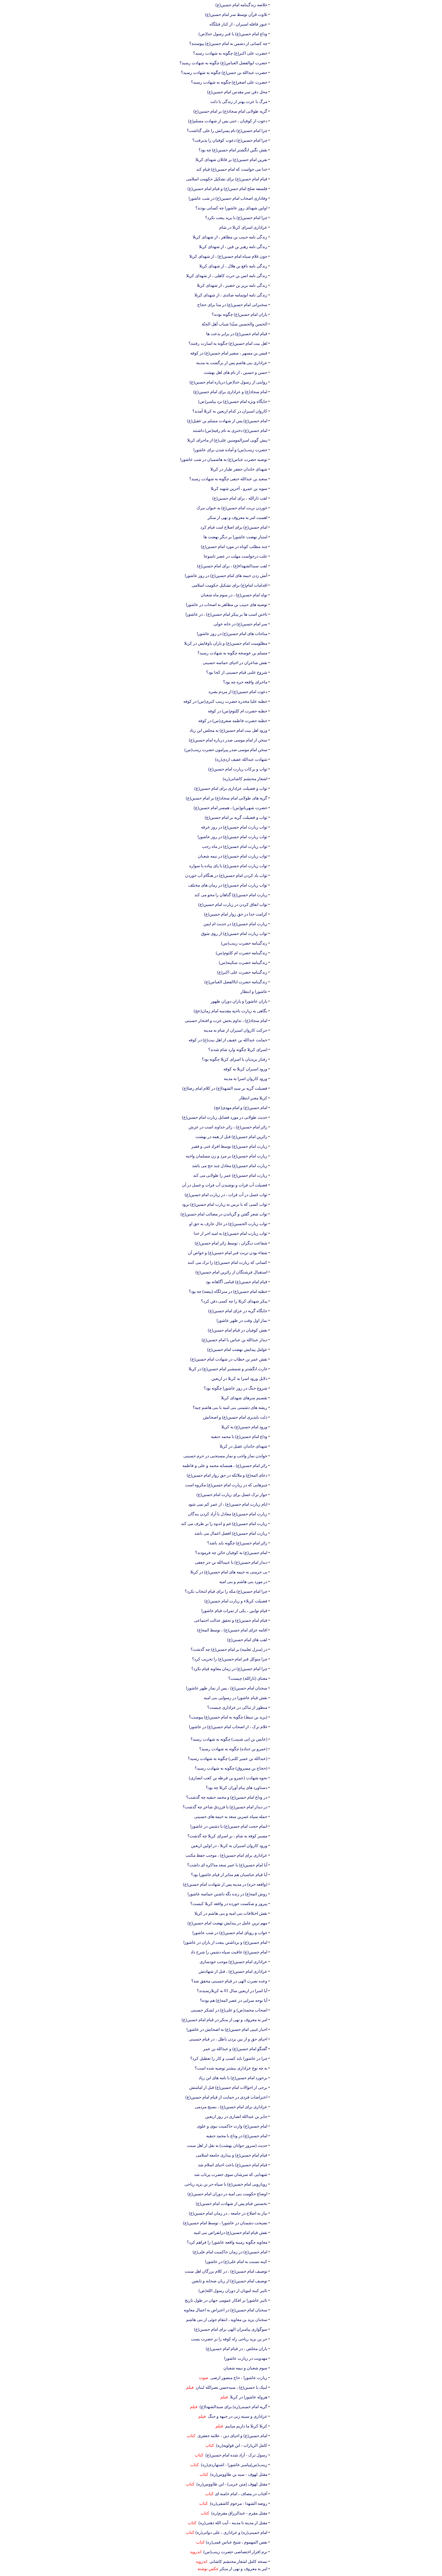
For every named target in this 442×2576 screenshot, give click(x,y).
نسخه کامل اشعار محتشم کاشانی (237, 2561)
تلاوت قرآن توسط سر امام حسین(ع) (236, 15)
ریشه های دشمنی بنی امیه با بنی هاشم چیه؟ (230, 1408)
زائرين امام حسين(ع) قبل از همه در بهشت (231, 1137)
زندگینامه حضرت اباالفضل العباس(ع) (236, 982)
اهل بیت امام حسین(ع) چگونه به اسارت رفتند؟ (228, 343)
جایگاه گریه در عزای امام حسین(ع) (238, 1311)
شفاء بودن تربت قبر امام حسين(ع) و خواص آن (228, 1253)
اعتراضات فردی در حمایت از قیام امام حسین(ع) (226, 2097)
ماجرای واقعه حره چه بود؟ (245, 682)
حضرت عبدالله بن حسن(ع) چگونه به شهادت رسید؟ (224, 73)
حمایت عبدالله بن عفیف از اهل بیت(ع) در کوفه (228, 1040)
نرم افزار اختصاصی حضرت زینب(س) (234, 2552)
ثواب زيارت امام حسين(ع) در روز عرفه (234, 827)
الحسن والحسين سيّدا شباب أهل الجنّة (234, 324)
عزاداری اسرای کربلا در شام (243, 227)
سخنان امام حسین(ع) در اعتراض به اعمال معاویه (225, 2310)
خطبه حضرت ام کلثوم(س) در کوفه (238, 711)
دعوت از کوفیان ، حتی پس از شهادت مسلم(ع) (228, 121)
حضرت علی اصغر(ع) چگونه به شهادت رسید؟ (229, 82)
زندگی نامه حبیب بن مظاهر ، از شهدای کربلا (230, 237)
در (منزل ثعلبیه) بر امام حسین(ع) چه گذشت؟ (229, 1649)
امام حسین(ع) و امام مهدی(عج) (241, 1108)
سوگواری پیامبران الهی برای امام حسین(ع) (231, 2329)
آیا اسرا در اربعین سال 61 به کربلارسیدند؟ (232, 1991)
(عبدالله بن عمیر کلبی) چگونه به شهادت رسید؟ (228, 1759)
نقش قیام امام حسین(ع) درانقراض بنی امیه (230, 2233)
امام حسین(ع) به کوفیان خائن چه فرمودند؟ (231, 1553)
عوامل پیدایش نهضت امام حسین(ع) (237, 1349)
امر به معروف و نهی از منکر (243, 2569)
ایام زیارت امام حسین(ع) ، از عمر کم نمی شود (228, 1504)
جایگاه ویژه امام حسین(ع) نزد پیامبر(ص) (233, 401)
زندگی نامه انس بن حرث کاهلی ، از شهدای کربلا (227, 276)
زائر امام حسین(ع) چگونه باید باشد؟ (237, 1543)
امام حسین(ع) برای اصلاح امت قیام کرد (234, 527)
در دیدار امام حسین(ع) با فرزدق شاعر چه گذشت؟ (225, 1807)
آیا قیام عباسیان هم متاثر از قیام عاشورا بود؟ (229, 1875)
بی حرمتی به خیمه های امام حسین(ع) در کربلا (229, 1572)
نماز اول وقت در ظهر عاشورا (242, 1320)
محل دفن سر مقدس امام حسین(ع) (237, 92)
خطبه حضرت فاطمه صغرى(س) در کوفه (233, 721)
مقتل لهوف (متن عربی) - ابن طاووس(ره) (231, 2484)
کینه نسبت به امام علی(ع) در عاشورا (236, 2262)
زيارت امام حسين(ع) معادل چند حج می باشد (230, 1166)
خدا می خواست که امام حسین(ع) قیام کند (232, 169)
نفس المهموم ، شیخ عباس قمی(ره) (237, 2542)
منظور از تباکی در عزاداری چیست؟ (237, 1707)
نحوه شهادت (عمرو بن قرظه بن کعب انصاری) (228, 1778)
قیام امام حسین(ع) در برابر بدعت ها (237, 334)
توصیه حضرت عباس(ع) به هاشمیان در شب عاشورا (224, 460)
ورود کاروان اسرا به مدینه (246, 1079)
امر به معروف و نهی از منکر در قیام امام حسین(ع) (224, 2020)
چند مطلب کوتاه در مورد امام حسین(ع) (234, 547)
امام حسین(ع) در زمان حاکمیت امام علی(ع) (230, 2252)
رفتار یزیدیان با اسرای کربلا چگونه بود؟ (234, 1059)
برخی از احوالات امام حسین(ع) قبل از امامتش (228, 2087)
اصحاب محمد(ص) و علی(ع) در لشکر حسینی (229, 2010)
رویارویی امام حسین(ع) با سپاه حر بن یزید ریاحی (226, 2184)
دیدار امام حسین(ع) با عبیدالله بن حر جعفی (231, 1562)
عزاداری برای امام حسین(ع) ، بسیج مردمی (231, 2107)
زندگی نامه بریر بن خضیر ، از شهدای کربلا (232, 285)
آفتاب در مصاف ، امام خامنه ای (241, 2494)
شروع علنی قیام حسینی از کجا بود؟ (237, 672)
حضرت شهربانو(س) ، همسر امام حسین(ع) (230, 808)
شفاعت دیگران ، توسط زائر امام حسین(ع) (231, 1243)
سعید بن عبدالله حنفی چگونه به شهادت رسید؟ (228, 479)
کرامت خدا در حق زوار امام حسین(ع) (236, 914)
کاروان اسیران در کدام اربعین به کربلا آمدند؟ (230, 411)
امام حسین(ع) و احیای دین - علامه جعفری (231, 2436)
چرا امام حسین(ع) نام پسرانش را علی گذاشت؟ (227, 131)
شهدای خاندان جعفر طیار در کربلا (239, 469)
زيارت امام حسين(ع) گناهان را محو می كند (231, 895)
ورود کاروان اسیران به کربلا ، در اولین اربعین (229, 1846)
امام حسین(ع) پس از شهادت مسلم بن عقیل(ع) (227, 421)
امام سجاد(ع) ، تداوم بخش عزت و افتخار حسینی (226, 1021)
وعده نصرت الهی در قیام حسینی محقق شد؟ (229, 1981)
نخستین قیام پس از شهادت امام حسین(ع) (232, 2204)
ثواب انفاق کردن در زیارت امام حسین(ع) (233, 905)
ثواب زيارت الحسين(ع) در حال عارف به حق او (228, 1224)
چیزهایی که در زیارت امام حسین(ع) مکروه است (226, 1485)
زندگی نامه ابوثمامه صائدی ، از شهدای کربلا (231, 295)
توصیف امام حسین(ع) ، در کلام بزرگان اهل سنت (226, 2271)
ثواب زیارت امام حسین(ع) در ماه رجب (235, 846)
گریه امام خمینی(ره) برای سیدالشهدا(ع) (232, 2407)
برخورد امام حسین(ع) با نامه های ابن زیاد (233, 2078)
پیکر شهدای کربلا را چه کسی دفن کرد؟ (234, 1301)
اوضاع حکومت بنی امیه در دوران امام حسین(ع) (227, 2194)
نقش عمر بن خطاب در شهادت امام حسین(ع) (229, 1359)
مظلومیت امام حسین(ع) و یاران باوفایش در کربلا (226, 643)
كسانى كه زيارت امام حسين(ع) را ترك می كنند (227, 1262)
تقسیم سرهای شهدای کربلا (244, 1398)
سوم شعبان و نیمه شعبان (245, 2368)
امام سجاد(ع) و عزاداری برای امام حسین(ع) (230, 392)
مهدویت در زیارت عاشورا (246, 2358)
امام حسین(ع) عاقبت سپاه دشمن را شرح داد (229, 1952)
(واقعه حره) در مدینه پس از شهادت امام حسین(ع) (225, 1884)
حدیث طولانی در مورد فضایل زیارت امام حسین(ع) (225, 1117)
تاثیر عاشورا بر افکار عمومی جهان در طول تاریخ (226, 2300)
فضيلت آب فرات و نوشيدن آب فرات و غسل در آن (225, 1185)
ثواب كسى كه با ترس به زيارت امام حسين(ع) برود (225, 1204)
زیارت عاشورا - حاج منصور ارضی (238, 2378)
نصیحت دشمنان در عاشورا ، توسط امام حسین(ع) (225, 2223)
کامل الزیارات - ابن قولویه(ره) (241, 2445)
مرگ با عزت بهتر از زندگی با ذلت (239, 102)
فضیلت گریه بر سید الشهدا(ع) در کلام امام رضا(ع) (225, 1088)
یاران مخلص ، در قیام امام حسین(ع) (237, 2349)
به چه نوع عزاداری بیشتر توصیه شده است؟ (231, 2068)
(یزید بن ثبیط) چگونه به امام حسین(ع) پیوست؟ (228, 1717)
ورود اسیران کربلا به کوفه (245, 1069)
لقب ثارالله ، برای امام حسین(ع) (240, 498)
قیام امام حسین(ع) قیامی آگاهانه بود (237, 1282)
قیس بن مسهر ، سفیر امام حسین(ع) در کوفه (229, 353)
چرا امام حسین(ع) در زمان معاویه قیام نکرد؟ (229, 1669)
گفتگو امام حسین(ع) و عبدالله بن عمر (235, 2049)
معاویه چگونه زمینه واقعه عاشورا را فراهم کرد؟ (227, 2242)
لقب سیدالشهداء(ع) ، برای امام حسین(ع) (232, 566)
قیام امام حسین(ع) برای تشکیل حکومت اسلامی (227, 179)
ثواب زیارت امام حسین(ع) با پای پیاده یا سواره (228, 866)
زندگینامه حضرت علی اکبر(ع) (242, 972)
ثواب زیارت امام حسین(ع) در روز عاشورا (232, 837)
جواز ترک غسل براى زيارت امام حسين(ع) (232, 1495)
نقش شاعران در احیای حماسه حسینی (235, 663)
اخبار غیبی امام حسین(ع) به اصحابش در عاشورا (227, 2029)
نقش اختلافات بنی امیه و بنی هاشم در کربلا (231, 1913)
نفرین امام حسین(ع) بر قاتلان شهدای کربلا (231, 160)
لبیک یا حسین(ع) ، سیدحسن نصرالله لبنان (230, 2387)
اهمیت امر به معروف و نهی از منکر (237, 518)
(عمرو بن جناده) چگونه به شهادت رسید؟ (233, 1749)
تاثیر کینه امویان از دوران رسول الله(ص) (233, 2291)
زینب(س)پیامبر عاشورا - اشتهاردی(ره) (233, 2465)
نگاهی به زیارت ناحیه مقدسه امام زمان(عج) (230, 1011)
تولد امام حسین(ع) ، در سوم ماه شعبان (234, 595)
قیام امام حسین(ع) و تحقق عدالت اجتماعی (231, 1620)
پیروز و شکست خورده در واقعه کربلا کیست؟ (229, 1904)
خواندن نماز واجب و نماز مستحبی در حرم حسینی (225, 1456)
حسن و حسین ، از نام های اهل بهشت (236, 372)
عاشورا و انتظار (254, 992)
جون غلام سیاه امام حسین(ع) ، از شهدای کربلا (228, 256)
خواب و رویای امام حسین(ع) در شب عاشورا (230, 1933)
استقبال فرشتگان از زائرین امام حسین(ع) (231, 1272)
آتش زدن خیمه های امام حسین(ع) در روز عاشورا (226, 576)
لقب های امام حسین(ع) (247, 1640)
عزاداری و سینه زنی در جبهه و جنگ (237, 2416)
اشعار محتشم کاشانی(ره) (245, 779)
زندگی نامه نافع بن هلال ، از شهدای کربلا (233, 266)
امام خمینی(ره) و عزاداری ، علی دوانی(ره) (231, 2532)
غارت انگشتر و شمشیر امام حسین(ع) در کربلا (228, 1369)
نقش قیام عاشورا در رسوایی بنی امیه (236, 1698)
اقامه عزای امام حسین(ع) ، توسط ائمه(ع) (232, 1630)
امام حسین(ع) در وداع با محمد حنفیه (237, 2136)
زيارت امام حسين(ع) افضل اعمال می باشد (231, 1533)
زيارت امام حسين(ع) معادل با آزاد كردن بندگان (228, 1514)
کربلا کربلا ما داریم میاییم (245, 2426)
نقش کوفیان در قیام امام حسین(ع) (238, 1330)
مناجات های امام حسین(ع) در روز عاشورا (232, 634)
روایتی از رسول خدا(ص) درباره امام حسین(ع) (228, 382)
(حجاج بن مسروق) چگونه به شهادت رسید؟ (231, 1768)
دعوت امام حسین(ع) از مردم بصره (238, 692)
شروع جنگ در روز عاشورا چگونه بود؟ (236, 1388)
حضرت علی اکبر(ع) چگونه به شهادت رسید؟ (230, 53)
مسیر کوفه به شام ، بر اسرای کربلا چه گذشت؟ (227, 1836)
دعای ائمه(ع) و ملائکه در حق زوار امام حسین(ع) (227, 1475)
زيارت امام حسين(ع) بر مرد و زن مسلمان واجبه (227, 1156)
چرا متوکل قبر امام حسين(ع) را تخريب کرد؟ (230, 1659)
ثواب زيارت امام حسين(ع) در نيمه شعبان (233, 856)
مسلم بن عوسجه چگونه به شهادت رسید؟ (232, 653)
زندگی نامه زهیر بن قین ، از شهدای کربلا (233, 247)
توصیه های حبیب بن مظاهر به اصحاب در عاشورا (227, 605)
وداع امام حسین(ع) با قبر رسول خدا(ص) (233, 34)
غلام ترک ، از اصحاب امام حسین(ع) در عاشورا (228, 1727)
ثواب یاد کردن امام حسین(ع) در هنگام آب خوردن (226, 875)
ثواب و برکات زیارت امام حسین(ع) (238, 769)
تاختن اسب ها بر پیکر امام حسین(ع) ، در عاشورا (226, 614)
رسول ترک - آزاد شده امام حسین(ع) (235, 2455)
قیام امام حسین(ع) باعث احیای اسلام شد (233, 2165)
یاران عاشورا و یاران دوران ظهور (239, 1001)
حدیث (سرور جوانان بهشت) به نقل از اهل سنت (227, 2146)
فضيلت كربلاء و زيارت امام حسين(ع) (236, 1601)
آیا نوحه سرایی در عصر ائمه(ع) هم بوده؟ (234, 2000)
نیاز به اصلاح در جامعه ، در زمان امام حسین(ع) (228, 2213)
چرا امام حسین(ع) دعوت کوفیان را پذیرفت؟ (230, 140)
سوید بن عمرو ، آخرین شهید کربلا (239, 489)
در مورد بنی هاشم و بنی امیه (243, 1582)
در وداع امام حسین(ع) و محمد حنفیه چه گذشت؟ (227, 1797)
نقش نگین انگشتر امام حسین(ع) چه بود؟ (233, 150)
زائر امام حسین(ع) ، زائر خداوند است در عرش (228, 1127)
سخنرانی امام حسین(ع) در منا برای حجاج (232, 305)
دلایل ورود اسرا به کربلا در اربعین (239, 1379)
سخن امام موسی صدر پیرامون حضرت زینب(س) (226, 750)
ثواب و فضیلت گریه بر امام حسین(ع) (236, 817)
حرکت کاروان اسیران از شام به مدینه (236, 1030)
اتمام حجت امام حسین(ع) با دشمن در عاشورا (229, 1826)
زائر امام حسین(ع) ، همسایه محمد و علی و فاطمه (225, 1466)
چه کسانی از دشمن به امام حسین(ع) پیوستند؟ (228, 44)
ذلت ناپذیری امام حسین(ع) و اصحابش (235, 1417)
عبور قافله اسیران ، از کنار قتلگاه (238, 24)
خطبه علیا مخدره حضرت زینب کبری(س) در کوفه (225, 701)
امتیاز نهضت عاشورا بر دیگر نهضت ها (235, 537)
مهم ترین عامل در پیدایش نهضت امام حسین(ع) (227, 1923)
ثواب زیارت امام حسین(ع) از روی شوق (234, 934)
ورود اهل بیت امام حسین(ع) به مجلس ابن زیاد (228, 730)
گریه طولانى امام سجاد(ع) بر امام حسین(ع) (230, 111)
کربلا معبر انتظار (253, 1098)
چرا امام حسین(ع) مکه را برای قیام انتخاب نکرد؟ (226, 1591)
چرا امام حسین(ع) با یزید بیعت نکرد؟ (236, 218)
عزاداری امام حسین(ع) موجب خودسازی (233, 1962)
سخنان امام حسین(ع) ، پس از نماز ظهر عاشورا (227, 1688)
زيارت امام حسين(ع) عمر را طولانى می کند (230, 1175)
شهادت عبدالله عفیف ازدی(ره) (241, 759)
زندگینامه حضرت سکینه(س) (243, 963)
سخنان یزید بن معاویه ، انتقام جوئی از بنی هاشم (227, 2320)
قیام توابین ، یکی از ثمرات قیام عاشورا (234, 1611)
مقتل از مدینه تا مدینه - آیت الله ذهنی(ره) (232, 2523)
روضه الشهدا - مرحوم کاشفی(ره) (238, 2503)
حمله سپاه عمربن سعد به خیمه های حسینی (231, 1817)
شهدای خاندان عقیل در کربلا (243, 1446)
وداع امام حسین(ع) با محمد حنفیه (239, 1437)
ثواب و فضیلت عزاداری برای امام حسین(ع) (231, 788)
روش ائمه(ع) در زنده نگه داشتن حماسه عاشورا (227, 1894)
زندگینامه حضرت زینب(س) (244, 943)
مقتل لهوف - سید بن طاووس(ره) (238, 2474)
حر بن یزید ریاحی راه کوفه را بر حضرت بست (229, 2339)
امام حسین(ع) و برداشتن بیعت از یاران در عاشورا (225, 1942)
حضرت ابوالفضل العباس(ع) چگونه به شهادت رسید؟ (223, 63)
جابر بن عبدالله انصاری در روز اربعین (236, 2116)
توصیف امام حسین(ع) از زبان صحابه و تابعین (229, 2281)
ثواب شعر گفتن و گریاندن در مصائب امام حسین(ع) (224, 1214)
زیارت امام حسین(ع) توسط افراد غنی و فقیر (229, 1146)
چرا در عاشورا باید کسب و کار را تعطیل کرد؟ (229, 2058)
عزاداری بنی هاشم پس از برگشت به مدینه (232, 363)
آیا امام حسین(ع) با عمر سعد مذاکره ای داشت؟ (227, 1865)
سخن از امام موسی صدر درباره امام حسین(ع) (228, 740)
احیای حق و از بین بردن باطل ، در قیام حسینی (228, 2039)
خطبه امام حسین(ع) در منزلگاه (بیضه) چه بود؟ (228, 1291)
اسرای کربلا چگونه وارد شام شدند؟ (238, 1050)
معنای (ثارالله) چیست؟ (248, 1678)
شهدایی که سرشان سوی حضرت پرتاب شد (231, 2175)
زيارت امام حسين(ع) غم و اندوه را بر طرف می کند (224, 1524)
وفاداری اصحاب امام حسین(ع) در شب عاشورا (228, 198)
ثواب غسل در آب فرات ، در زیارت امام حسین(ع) (226, 1195)
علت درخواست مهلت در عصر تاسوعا (236, 556)
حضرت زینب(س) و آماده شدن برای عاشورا (230, 450)
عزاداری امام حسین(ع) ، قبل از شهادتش (233, 1971)
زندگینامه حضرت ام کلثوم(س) (242, 953)
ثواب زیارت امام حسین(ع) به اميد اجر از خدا (230, 1233)
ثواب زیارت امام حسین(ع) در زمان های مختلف (228, 885)
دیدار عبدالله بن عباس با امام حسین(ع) (234, 1340)
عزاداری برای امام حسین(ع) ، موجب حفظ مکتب (226, 1855)
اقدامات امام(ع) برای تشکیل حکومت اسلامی (229, 585)
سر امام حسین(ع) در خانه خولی (240, 624)
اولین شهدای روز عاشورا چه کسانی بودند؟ (231, 208)
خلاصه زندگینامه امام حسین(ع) (241, 5)
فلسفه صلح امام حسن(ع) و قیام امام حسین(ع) (227, 189)
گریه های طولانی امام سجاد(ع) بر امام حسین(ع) (227, 798)
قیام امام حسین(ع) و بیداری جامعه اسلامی (232, 2155)
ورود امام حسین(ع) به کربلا (244, 1427)
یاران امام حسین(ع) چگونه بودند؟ (239, 314)
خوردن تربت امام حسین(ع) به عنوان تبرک (232, 508)
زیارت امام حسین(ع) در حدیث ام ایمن (235, 924)
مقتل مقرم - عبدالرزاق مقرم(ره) (238, 2513)
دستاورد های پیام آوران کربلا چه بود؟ (237, 1788)
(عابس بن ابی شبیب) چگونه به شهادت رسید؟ (229, 1739)
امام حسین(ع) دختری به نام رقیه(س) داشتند (230, 430)
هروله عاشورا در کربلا (248, 2397)
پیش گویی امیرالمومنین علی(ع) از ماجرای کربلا (227, 440)
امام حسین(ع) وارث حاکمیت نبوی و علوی (232, 2126)
